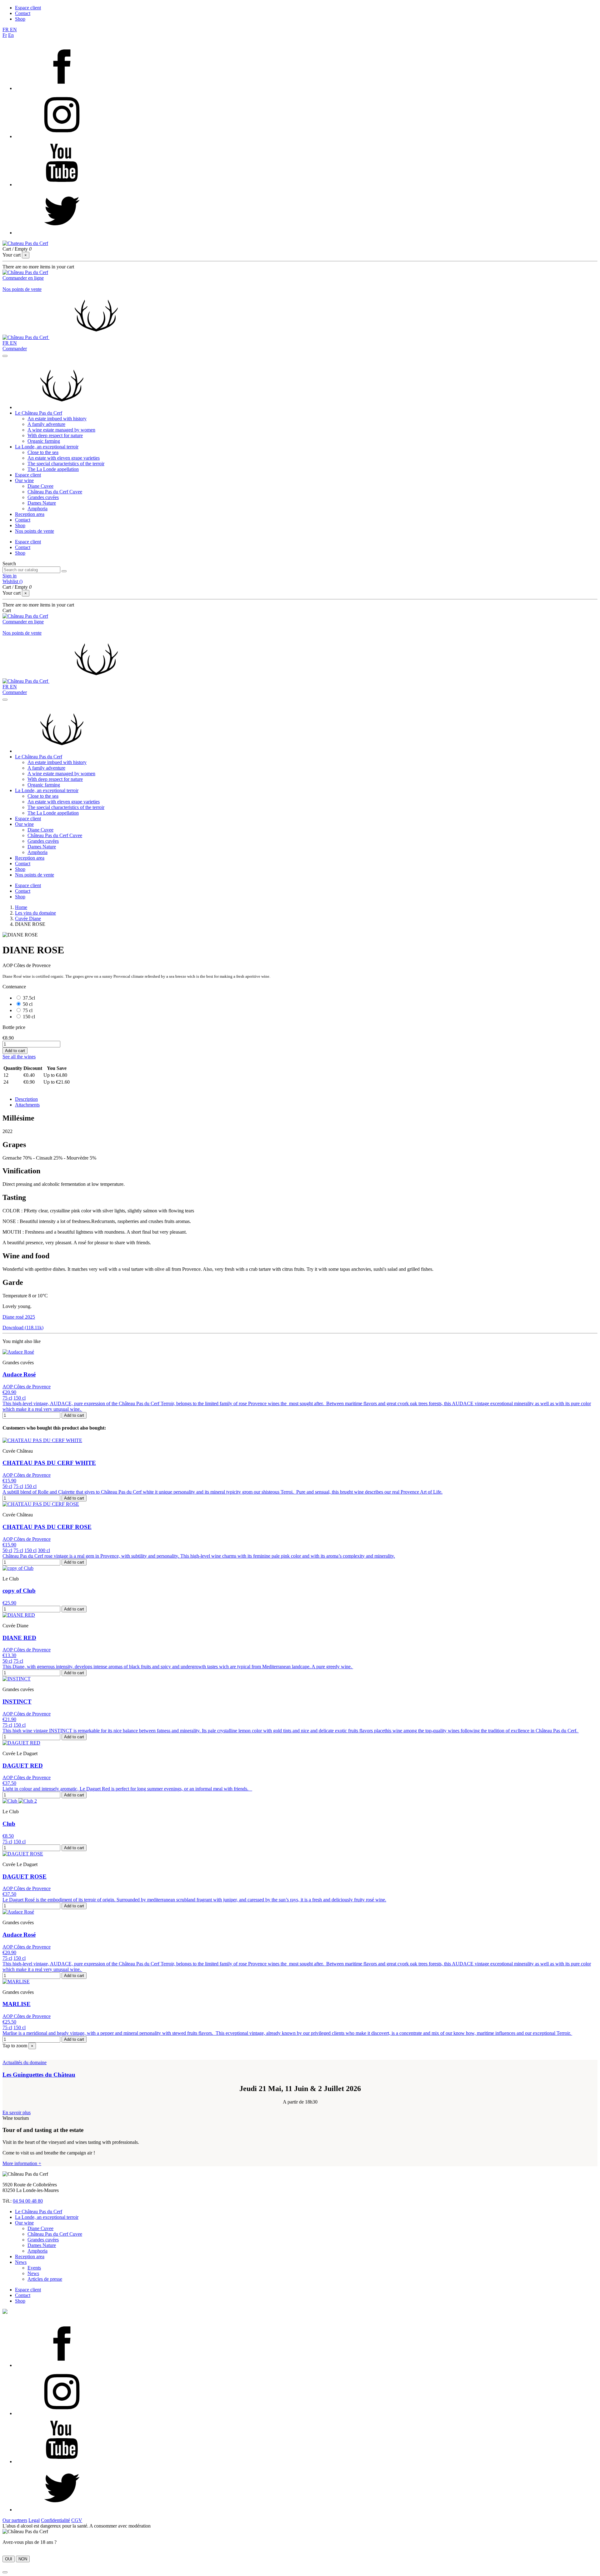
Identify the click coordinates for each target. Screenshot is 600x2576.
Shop (20, 19)
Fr (5, 35)
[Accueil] (62, 407)
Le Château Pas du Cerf (39, 413)
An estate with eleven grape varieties (64, 458)
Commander (15, 349)
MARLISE (17, 2004)
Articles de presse (45, 2279)
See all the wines (19, 1057)
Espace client (28, 8)
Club (9, 1824)
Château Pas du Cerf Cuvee (55, 492)
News (21, 2262)
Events (34, 2268)
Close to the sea (43, 452)
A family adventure (46, 424)
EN (13, 30)
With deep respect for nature (55, 435)
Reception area (30, 514)
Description (26, 1099)
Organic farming (44, 441)
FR (6, 30)
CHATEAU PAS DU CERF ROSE (47, 1527)
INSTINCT (17, 1702)
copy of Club (19, 1591)
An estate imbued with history (57, 419)
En (11, 35)
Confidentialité (55, 2520)
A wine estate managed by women (61, 430)
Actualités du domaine (25, 2062)
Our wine (24, 480)
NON (23, 2559)
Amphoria (37, 509)
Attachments (27, 1105)
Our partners (15, 2520)
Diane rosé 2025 (19, 1317)
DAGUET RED (23, 1766)
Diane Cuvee (40, 486)
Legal (34, 2520)
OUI (9, 2559)
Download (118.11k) (23, 1328)
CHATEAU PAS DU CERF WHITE (49, 1463)
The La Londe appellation (53, 469)
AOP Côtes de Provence (27, 1387)
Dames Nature (42, 503)
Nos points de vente (22, 289)
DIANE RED (19, 1638)
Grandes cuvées (43, 497)
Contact (23, 13)
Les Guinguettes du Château (39, 2075)
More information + (22, 2163)
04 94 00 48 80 (28, 2201)
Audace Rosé (19, 1374)
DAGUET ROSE (25, 1877)
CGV (77, 2520)
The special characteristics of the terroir (66, 464)
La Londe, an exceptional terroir (47, 447)
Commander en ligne (23, 278)
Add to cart (15, 1051)
